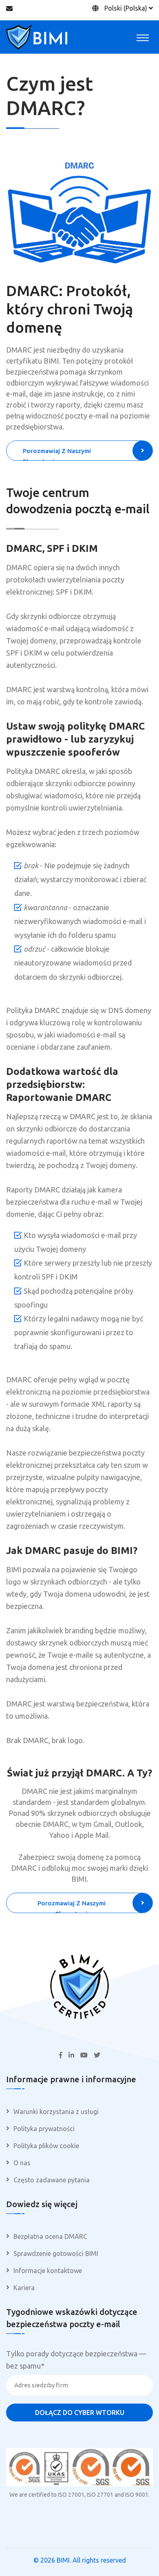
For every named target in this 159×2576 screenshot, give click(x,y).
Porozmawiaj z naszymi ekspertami (57, 454)
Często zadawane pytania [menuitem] (52, 2180)
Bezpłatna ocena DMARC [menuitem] (50, 2236)
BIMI (63, 2560)
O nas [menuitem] (22, 2163)
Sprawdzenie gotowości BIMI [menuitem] (56, 2253)
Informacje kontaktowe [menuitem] (48, 2271)
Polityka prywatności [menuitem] (44, 2129)
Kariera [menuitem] (24, 2288)
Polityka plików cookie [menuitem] (46, 2146)
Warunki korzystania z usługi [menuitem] (56, 2112)
